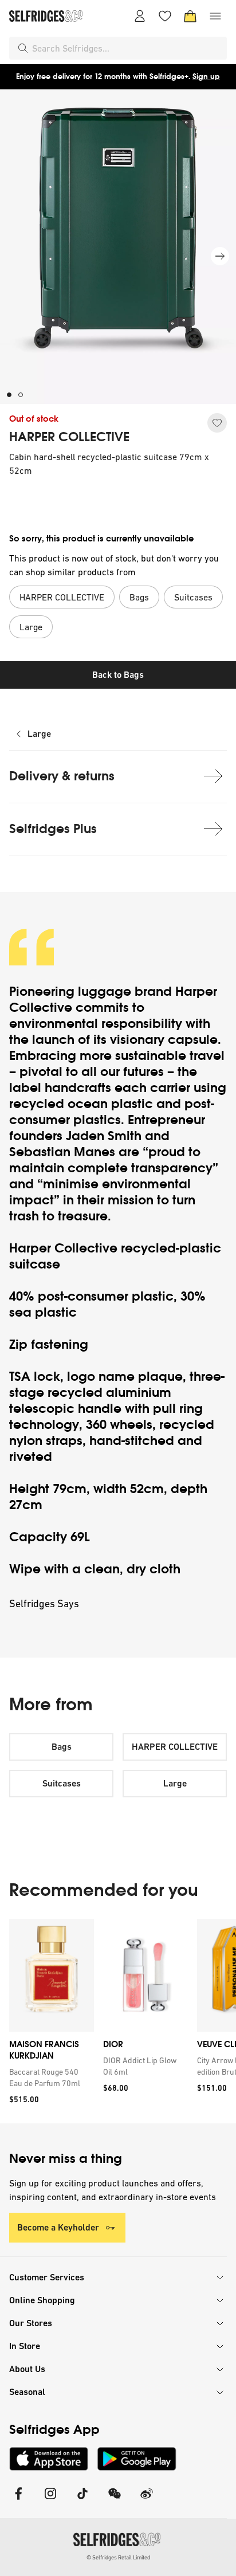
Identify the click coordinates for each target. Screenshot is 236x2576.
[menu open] (215, 16)
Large (39, 734)
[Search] (23, 48)
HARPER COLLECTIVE (69, 437)
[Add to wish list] (217, 423)
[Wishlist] (165, 16)
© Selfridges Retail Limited (118, 2557)
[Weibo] (147, 2501)
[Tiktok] (82, 2501)
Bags (62, 1747)
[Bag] (190, 16)
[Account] (140, 16)
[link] (49, 2078)
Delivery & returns (62, 776)
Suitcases (62, 1783)
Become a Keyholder (58, 2227)
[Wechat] (115, 2501)
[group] (118, 2021)
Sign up (206, 76)
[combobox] (127, 48)
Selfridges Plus (53, 829)
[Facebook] (18, 2501)
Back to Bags (118, 675)
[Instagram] (50, 2501)
